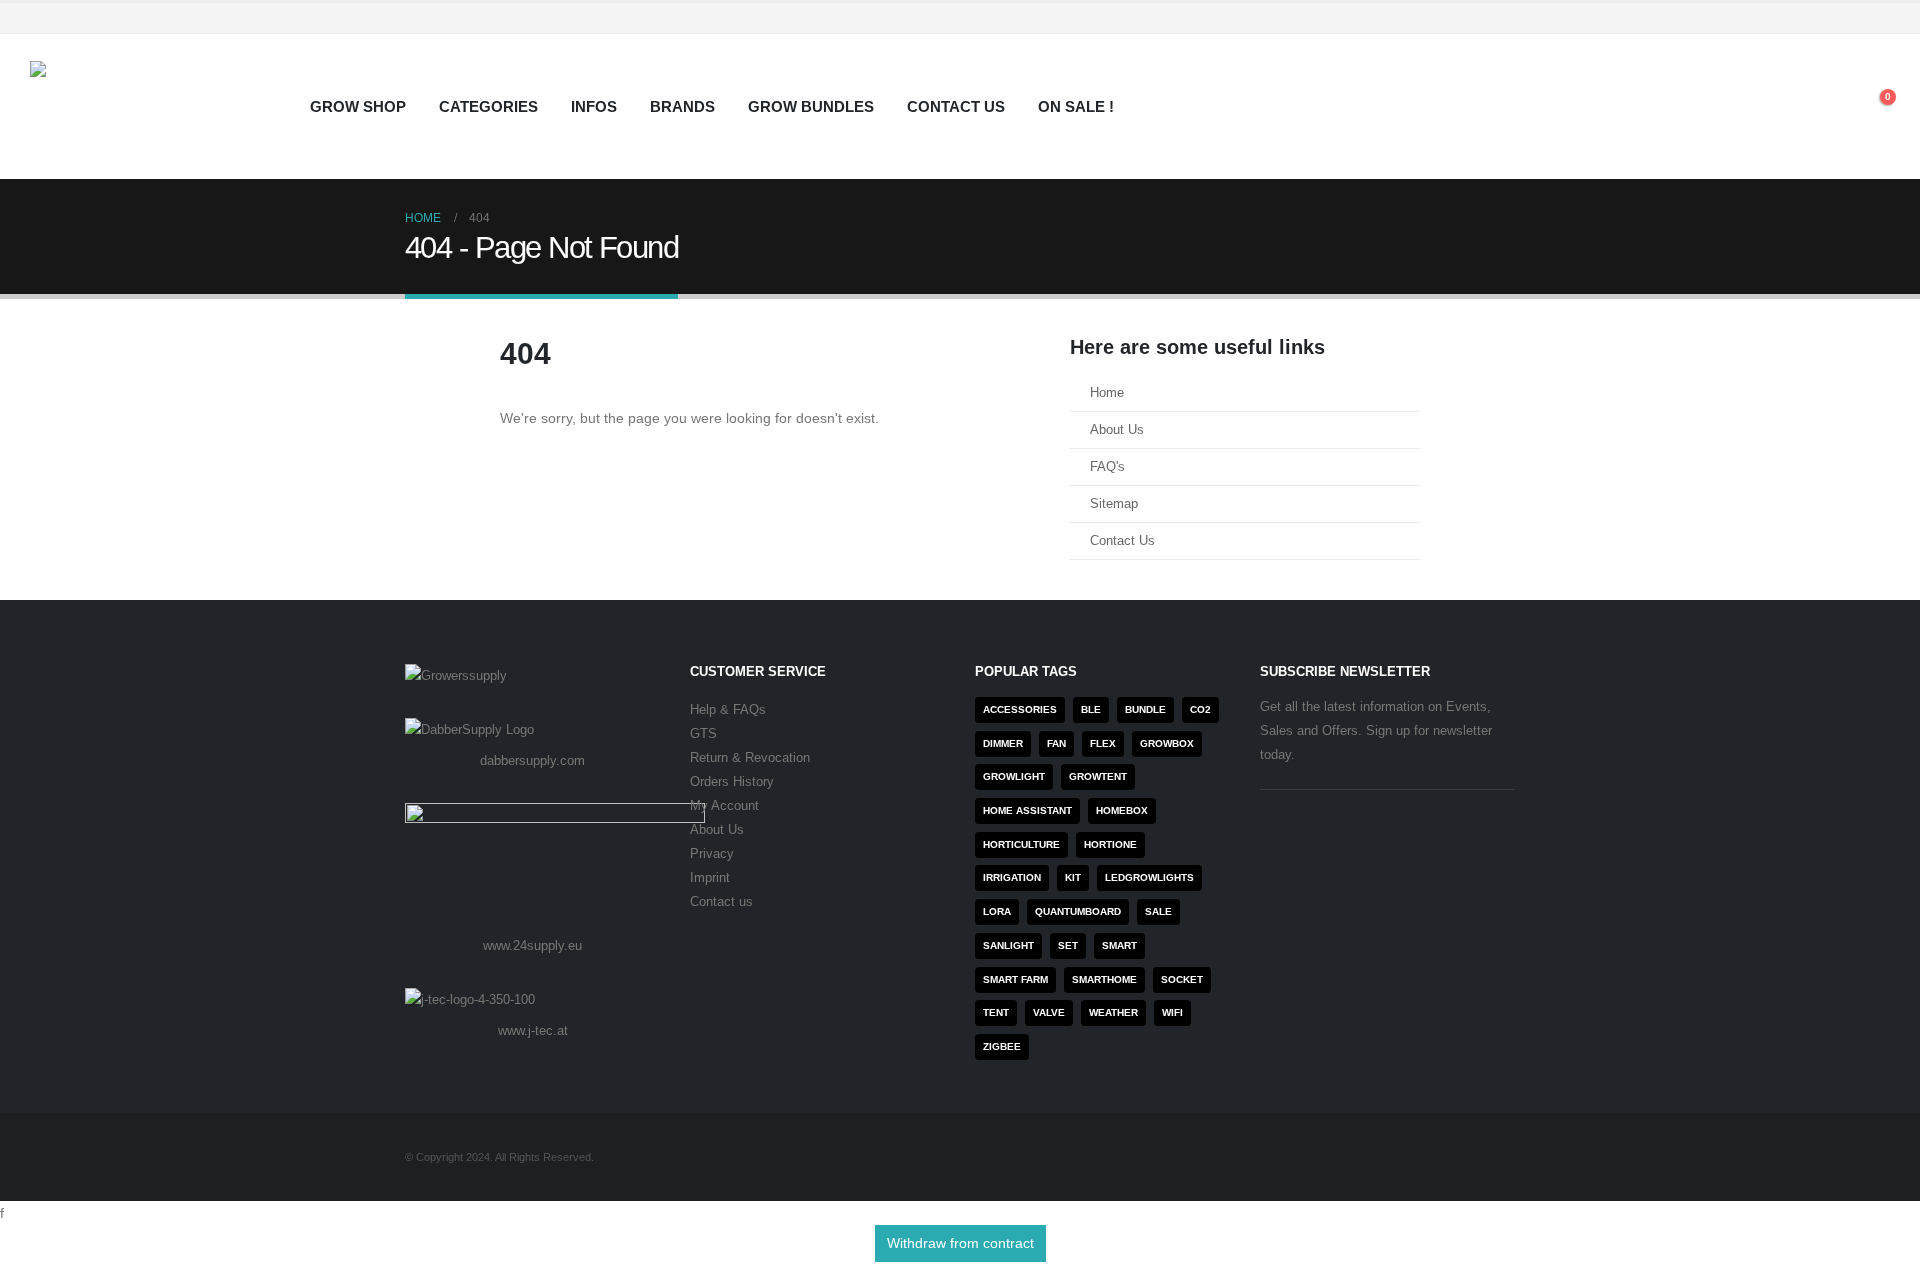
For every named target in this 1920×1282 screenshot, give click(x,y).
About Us (1117, 430)
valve (1049, 1012)
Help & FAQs (728, 710)
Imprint (710, 878)
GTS (703, 734)
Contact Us (956, 106)
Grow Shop (358, 106)
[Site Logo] (155, 106)
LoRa (997, 911)
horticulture (1021, 844)
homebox (1122, 810)
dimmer (1003, 743)
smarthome (1104, 979)
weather (1113, 1012)
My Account (724, 806)
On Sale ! (1076, 106)
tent (996, 1012)
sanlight (1008, 945)
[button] (1829, 107)
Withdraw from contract (960, 1243)
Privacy (712, 854)
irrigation (1012, 877)
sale (1158, 911)
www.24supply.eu (532, 945)
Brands (682, 106)
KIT (1073, 877)
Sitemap (1114, 504)
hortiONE (1110, 844)
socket (1182, 979)
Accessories (1020, 709)
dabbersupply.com (532, 760)
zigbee (1002, 1046)
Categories (488, 106)
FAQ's (1107, 467)
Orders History (732, 782)
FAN (1056, 743)
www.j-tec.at (533, 1030)
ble (1091, 709)
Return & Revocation (750, 758)
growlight (1014, 776)
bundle (1145, 709)
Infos (594, 106)
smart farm (1015, 979)
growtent (1098, 776)
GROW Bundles (811, 106)
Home (1107, 393)
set (1068, 945)
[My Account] (1783, 107)
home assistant (1027, 810)
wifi (1172, 1012)
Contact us (721, 902)
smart (1119, 945)
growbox (1167, 743)
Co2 (1200, 709)
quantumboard (1078, 911)
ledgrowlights (1149, 877)
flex (1103, 743)
